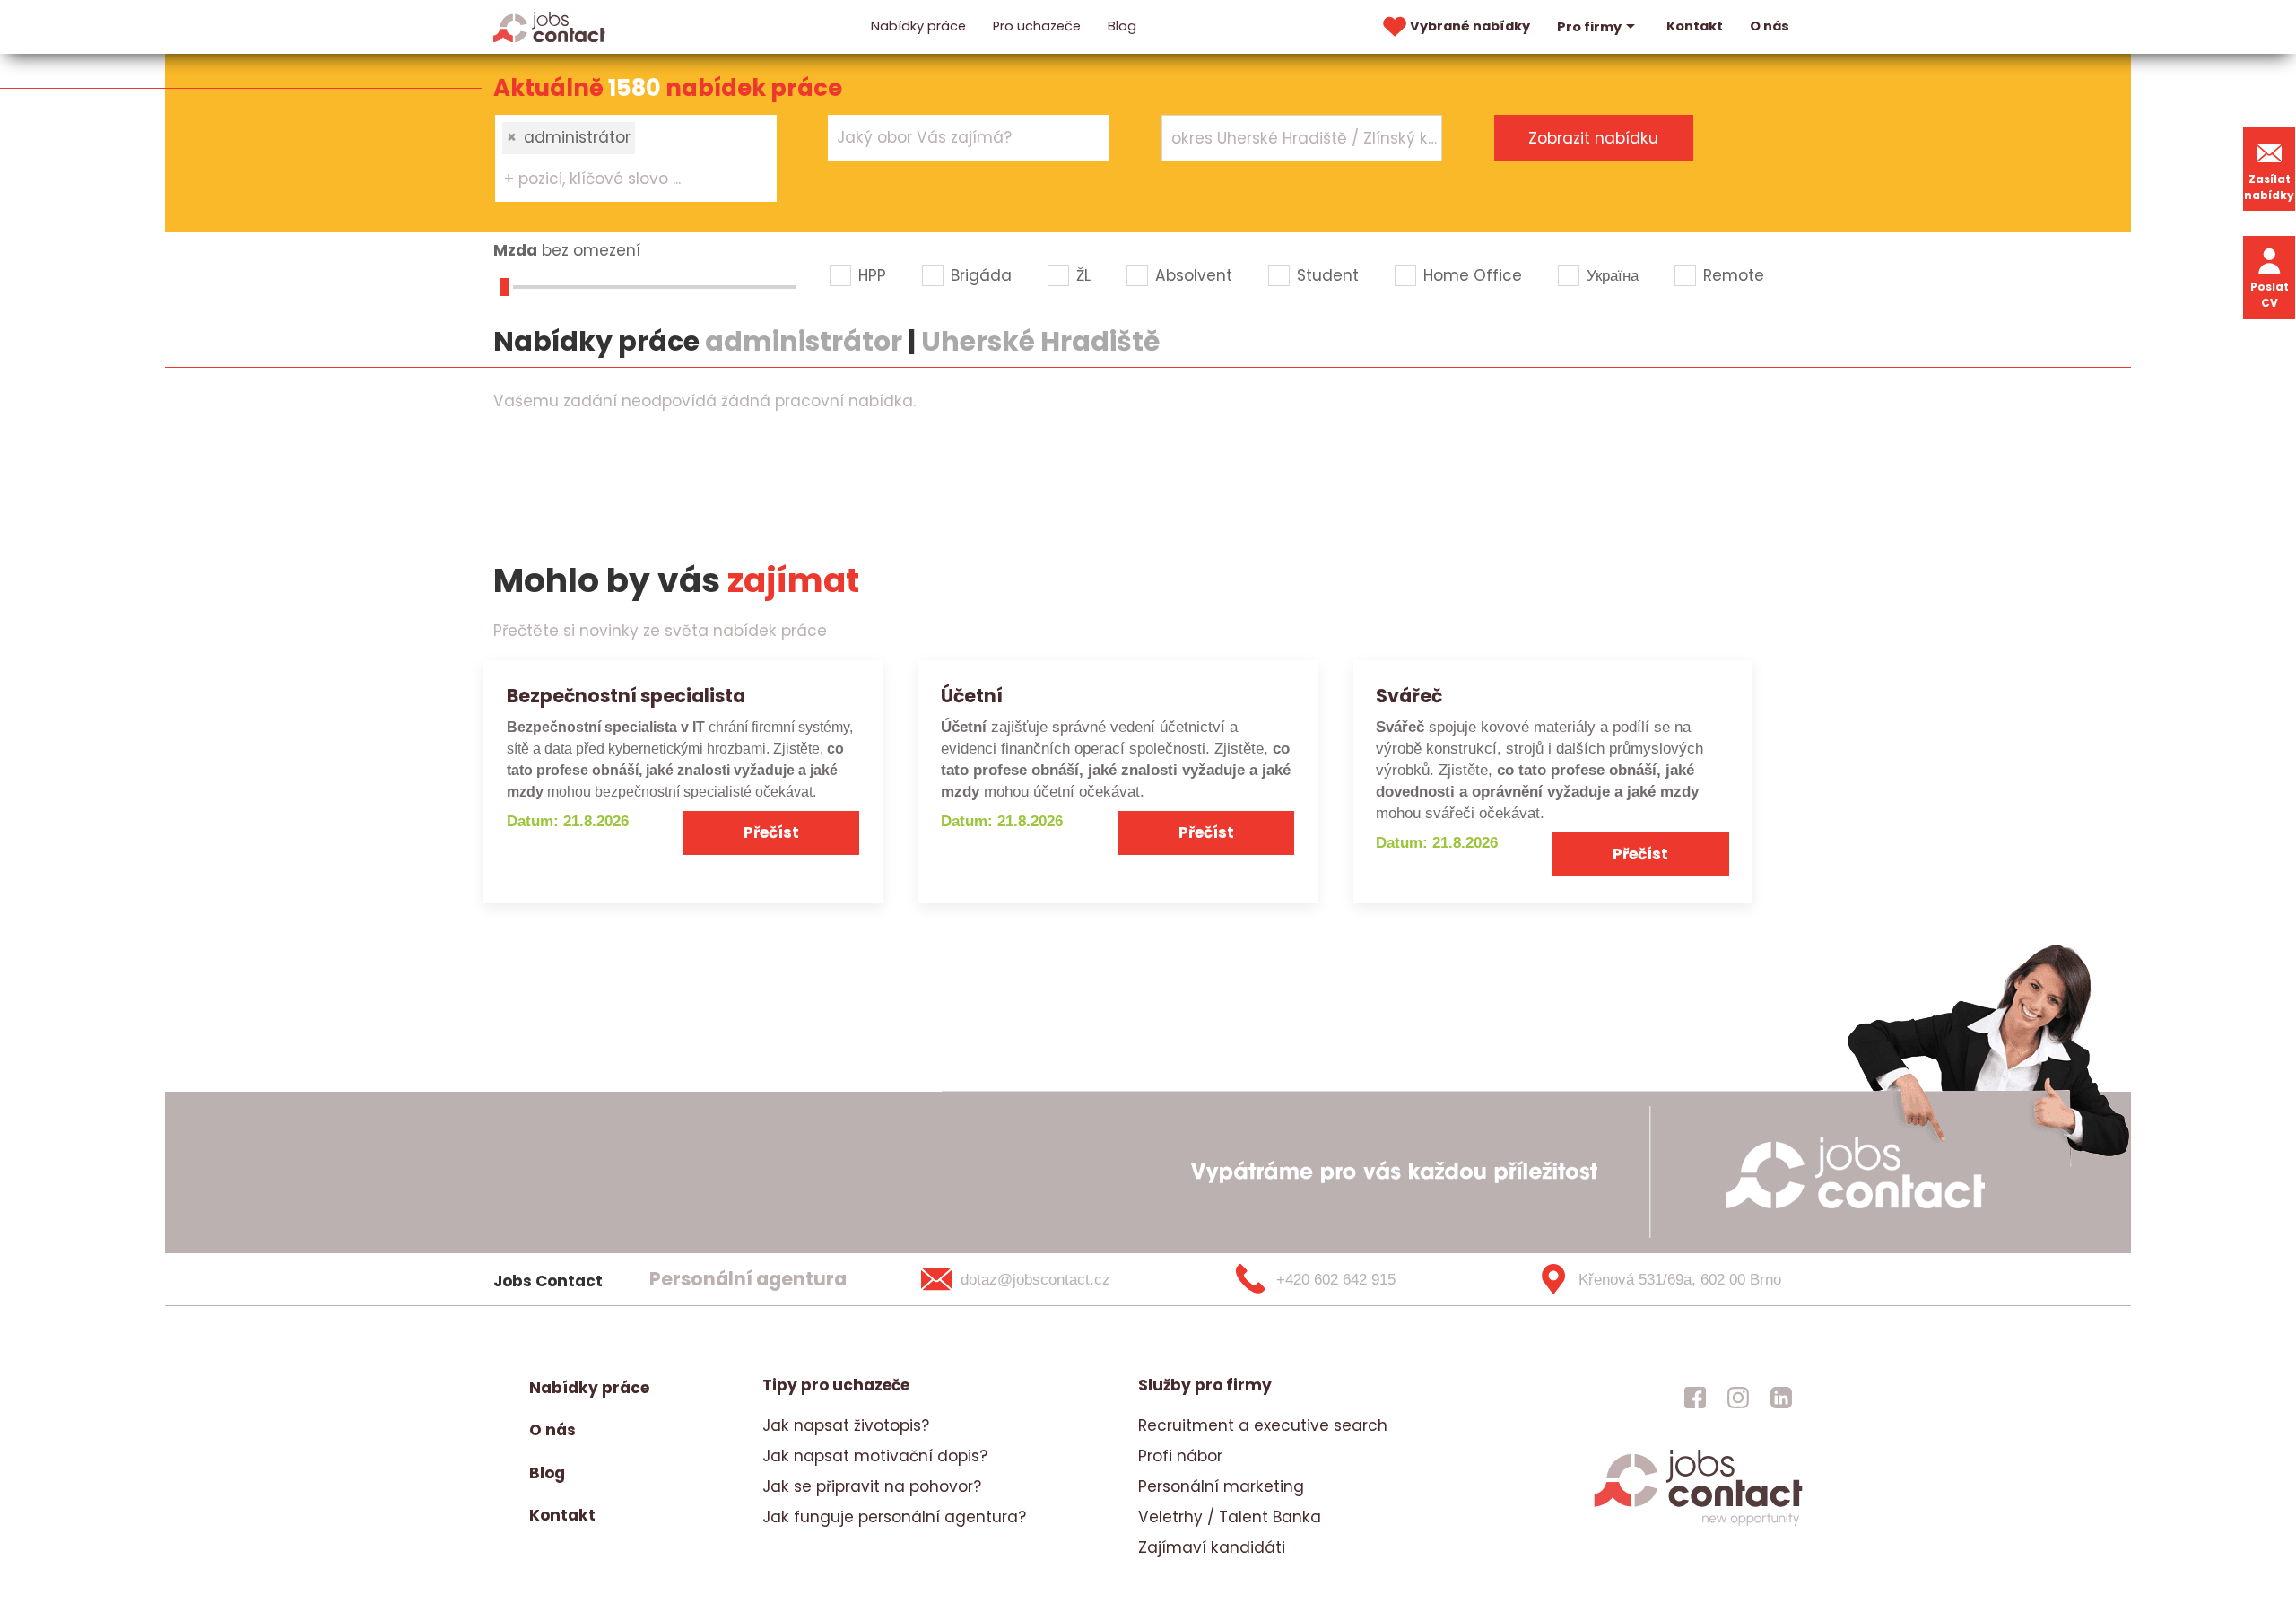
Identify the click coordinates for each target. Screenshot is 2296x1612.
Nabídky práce (918, 26)
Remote (1734, 275)
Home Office (1473, 275)
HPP (872, 275)
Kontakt (1695, 26)
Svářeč (1409, 696)
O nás (1770, 26)
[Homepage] (549, 26)
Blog (1122, 26)
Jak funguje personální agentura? (894, 1517)
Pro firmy (1589, 27)
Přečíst (771, 832)
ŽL (1083, 275)
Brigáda (981, 275)
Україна (1613, 275)
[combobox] (636, 158)
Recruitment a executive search (1263, 1425)
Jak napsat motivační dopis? (875, 1456)
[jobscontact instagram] (1738, 1397)
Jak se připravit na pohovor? (872, 1486)
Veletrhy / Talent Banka (1230, 1517)
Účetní (972, 696)
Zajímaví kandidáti (1212, 1547)
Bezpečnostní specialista (626, 696)
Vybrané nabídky (1470, 26)
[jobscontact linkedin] (1781, 1397)
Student (1328, 275)
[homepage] (1698, 1523)
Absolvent (1194, 275)
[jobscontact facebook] (1695, 1397)
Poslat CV (2270, 295)
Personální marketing (1221, 1486)
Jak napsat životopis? (846, 1425)
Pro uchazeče (1037, 26)
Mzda (515, 250)
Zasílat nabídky (2269, 187)
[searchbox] (625, 179)
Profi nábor (1180, 1456)
